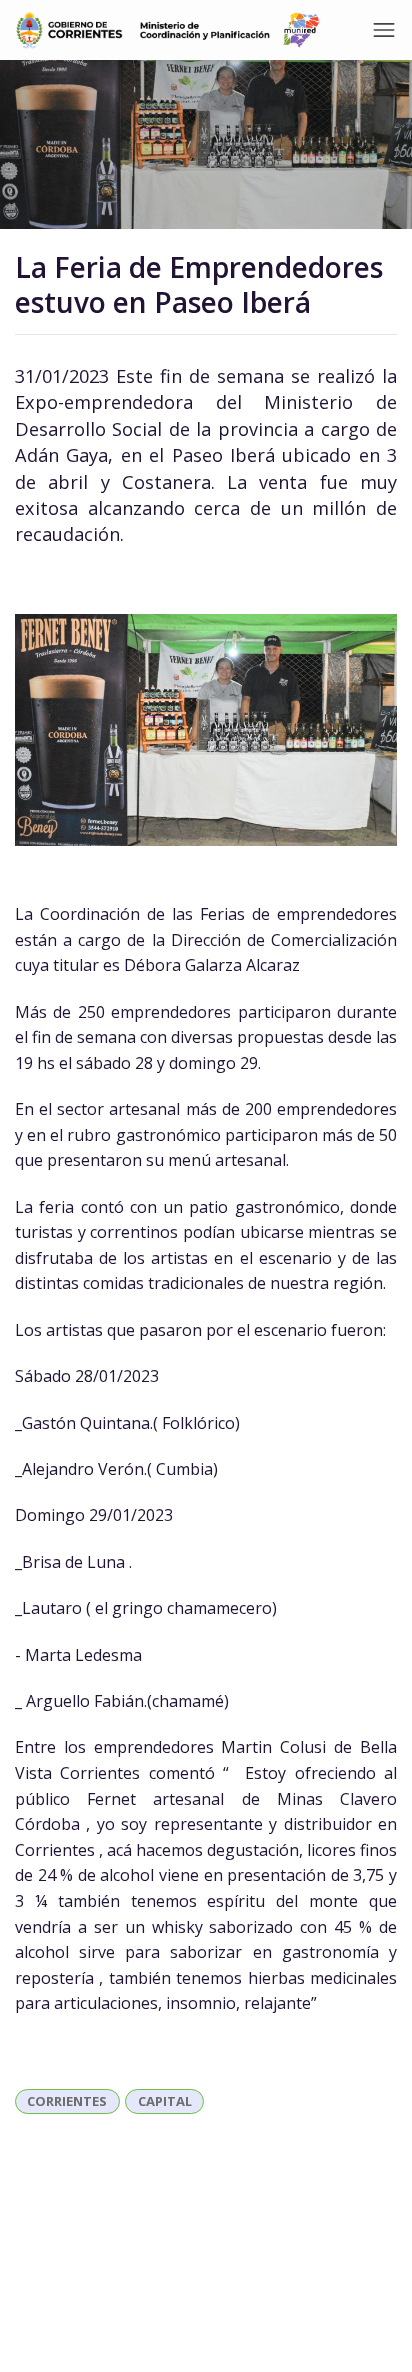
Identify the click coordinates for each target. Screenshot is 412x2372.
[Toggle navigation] (384, 30)
